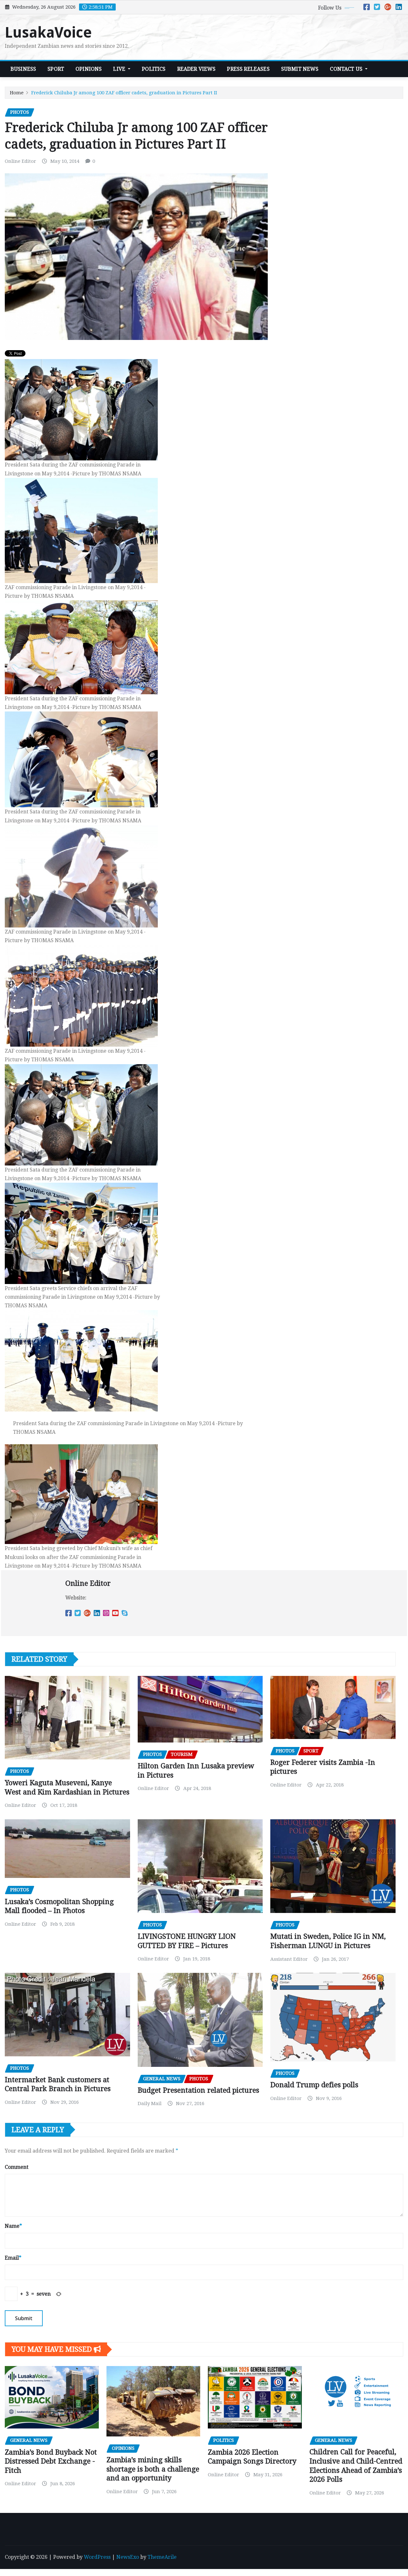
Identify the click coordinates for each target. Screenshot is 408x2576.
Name (13, 2226)
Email (13, 2258)
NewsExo (128, 2557)
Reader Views (197, 69)
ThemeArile (162, 2557)
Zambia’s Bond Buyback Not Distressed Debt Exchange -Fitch (51, 2461)
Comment (17, 2167)
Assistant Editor (289, 1959)
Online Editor (20, 161)
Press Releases (248, 69)
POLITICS (154, 69)
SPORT (56, 69)
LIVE (120, 69)
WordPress (97, 2557)
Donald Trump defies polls (314, 2085)
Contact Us (347, 69)
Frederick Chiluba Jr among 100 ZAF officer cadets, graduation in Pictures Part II (124, 93)
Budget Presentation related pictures (198, 2090)
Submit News (300, 69)
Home (17, 93)
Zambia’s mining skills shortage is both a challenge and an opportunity (153, 2469)
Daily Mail (150, 2103)
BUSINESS (23, 69)
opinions (89, 69)
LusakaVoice (48, 32)
